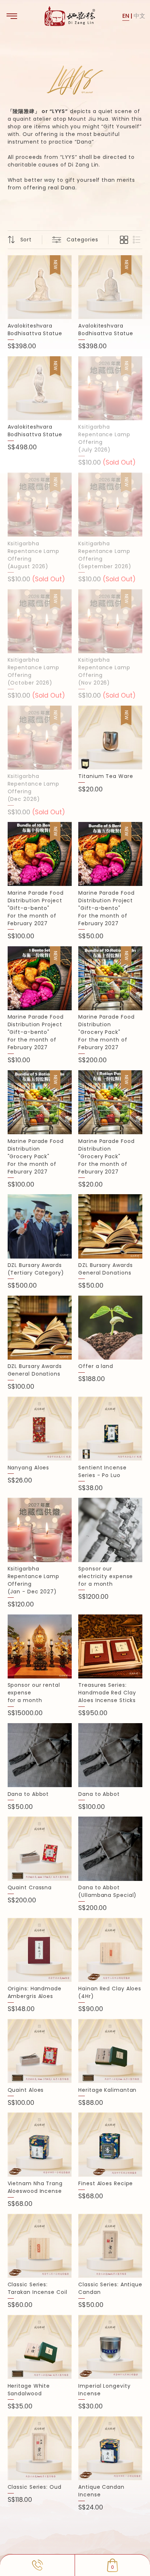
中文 (139, 16)
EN (126, 16)
